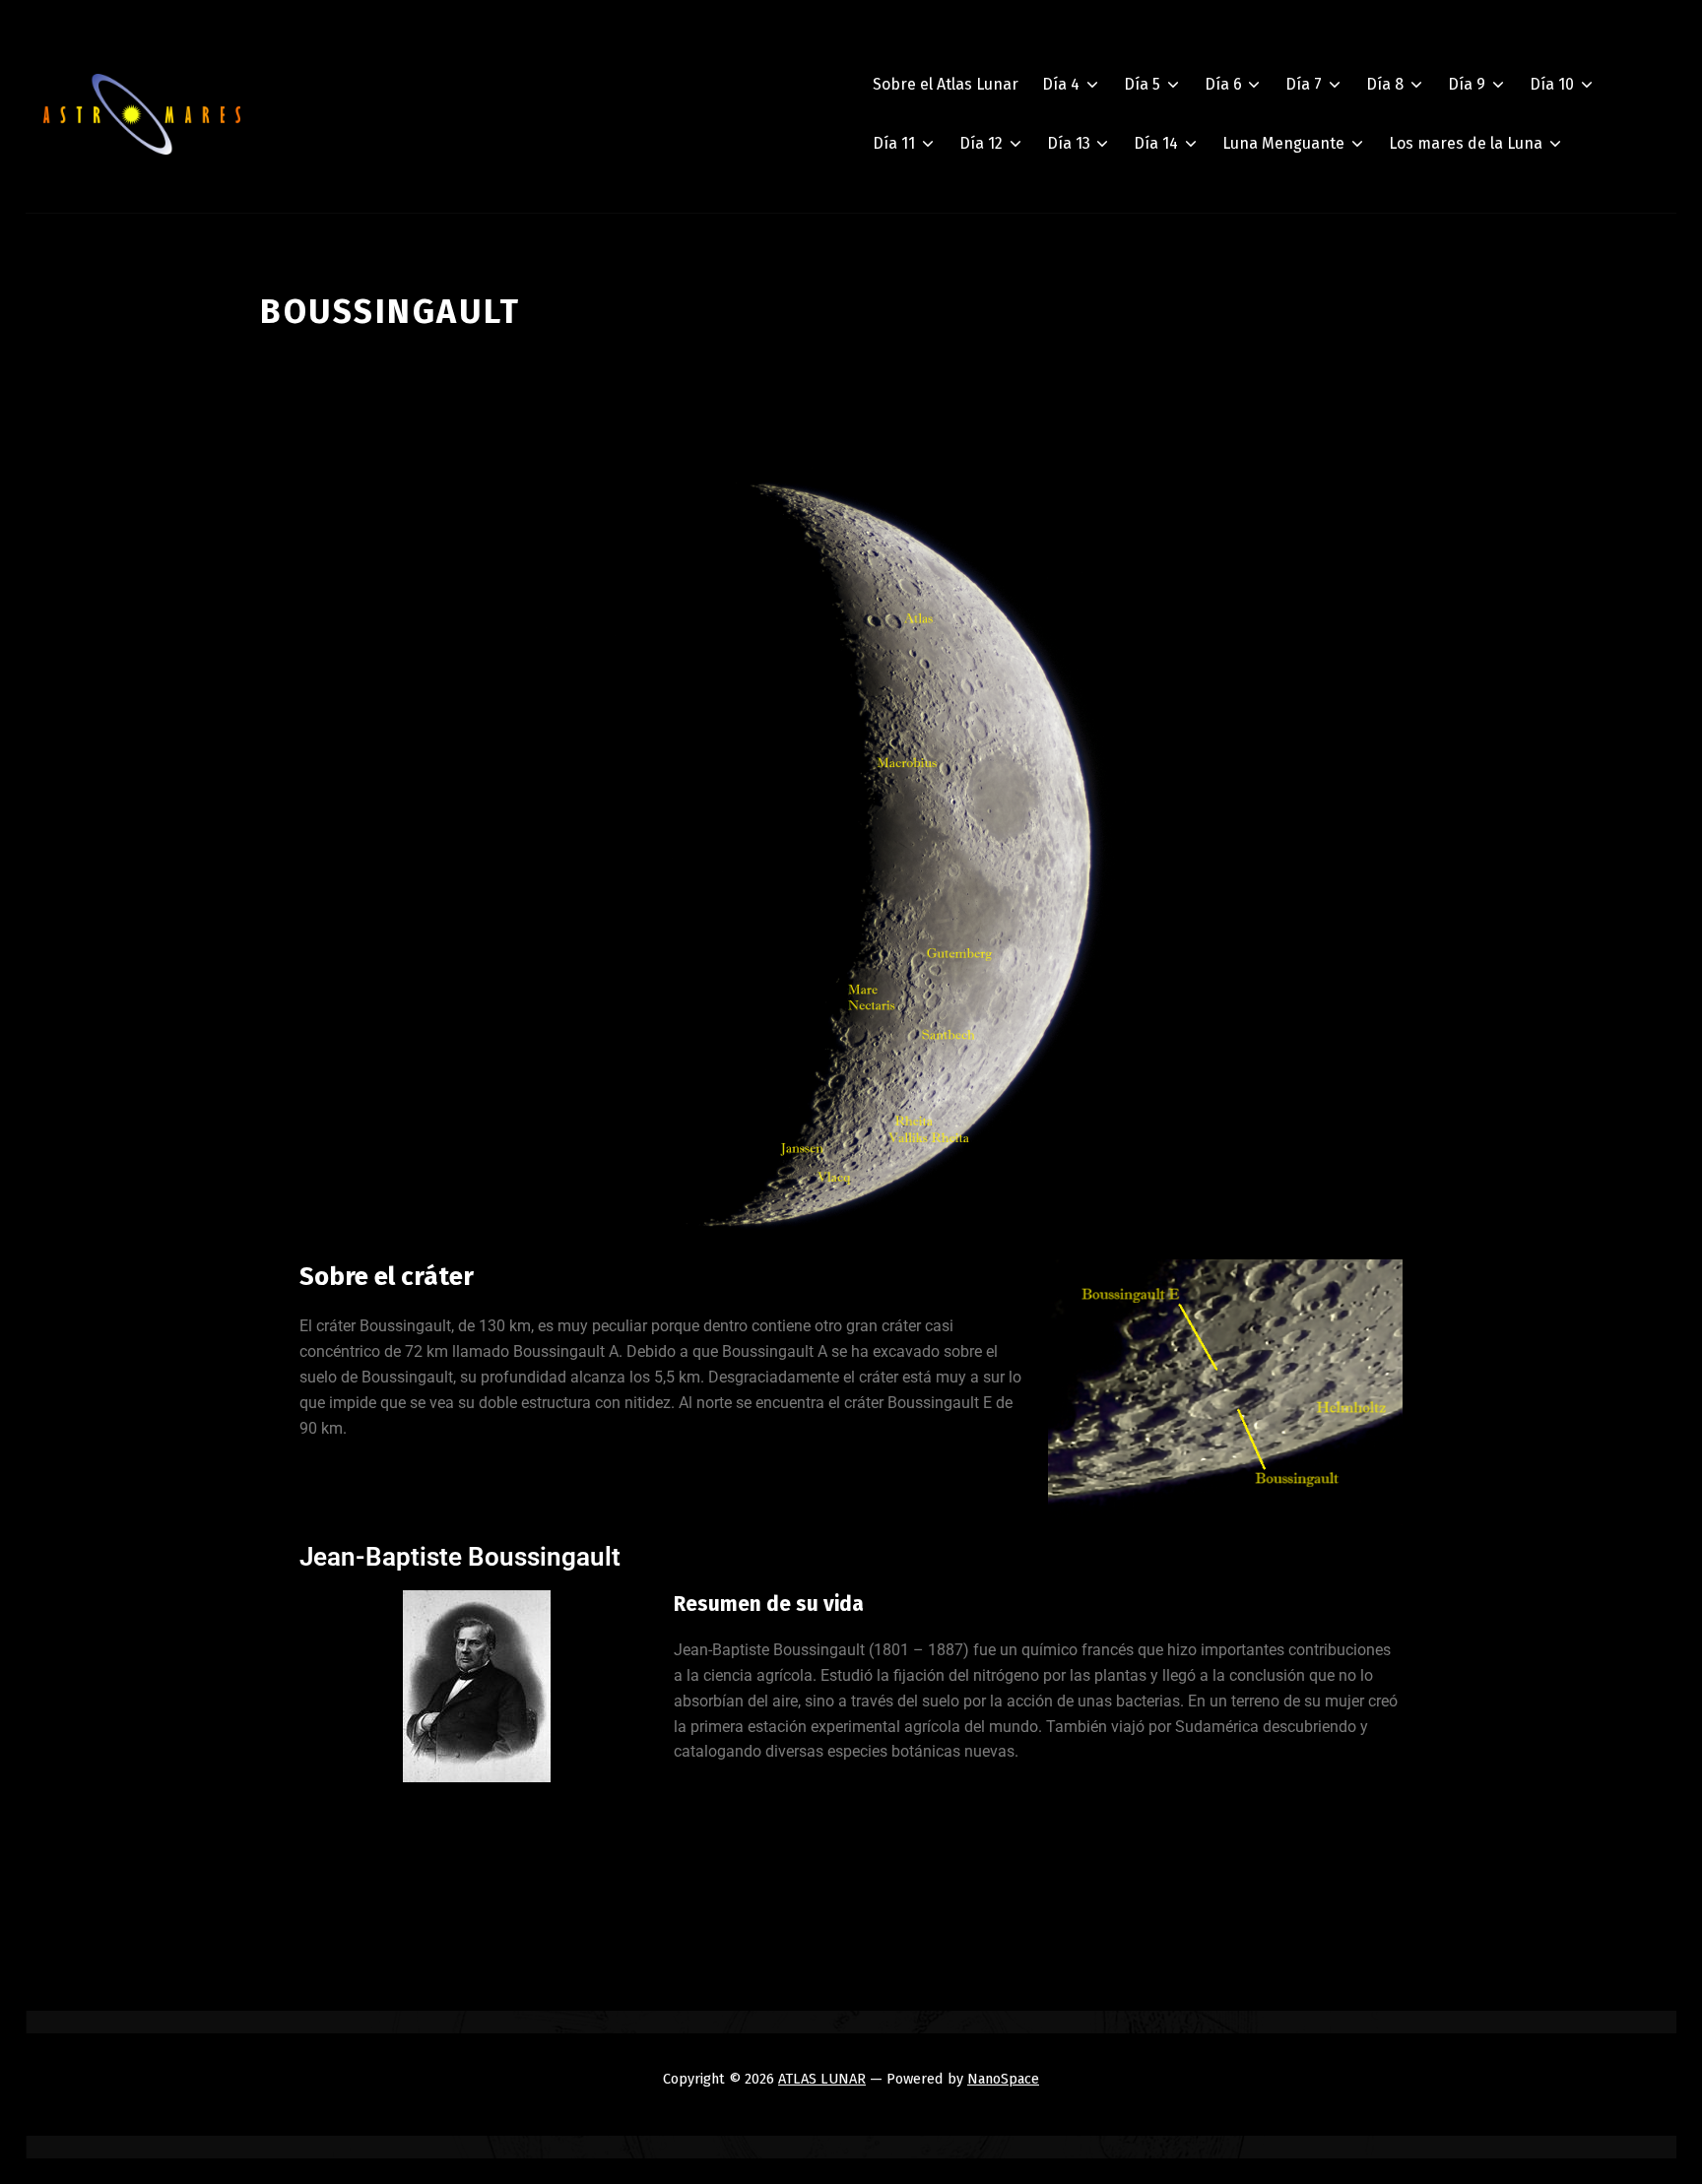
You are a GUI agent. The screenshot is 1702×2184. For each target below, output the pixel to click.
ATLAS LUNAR (822, 2079)
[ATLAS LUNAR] (142, 114)
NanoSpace (1003, 2079)
